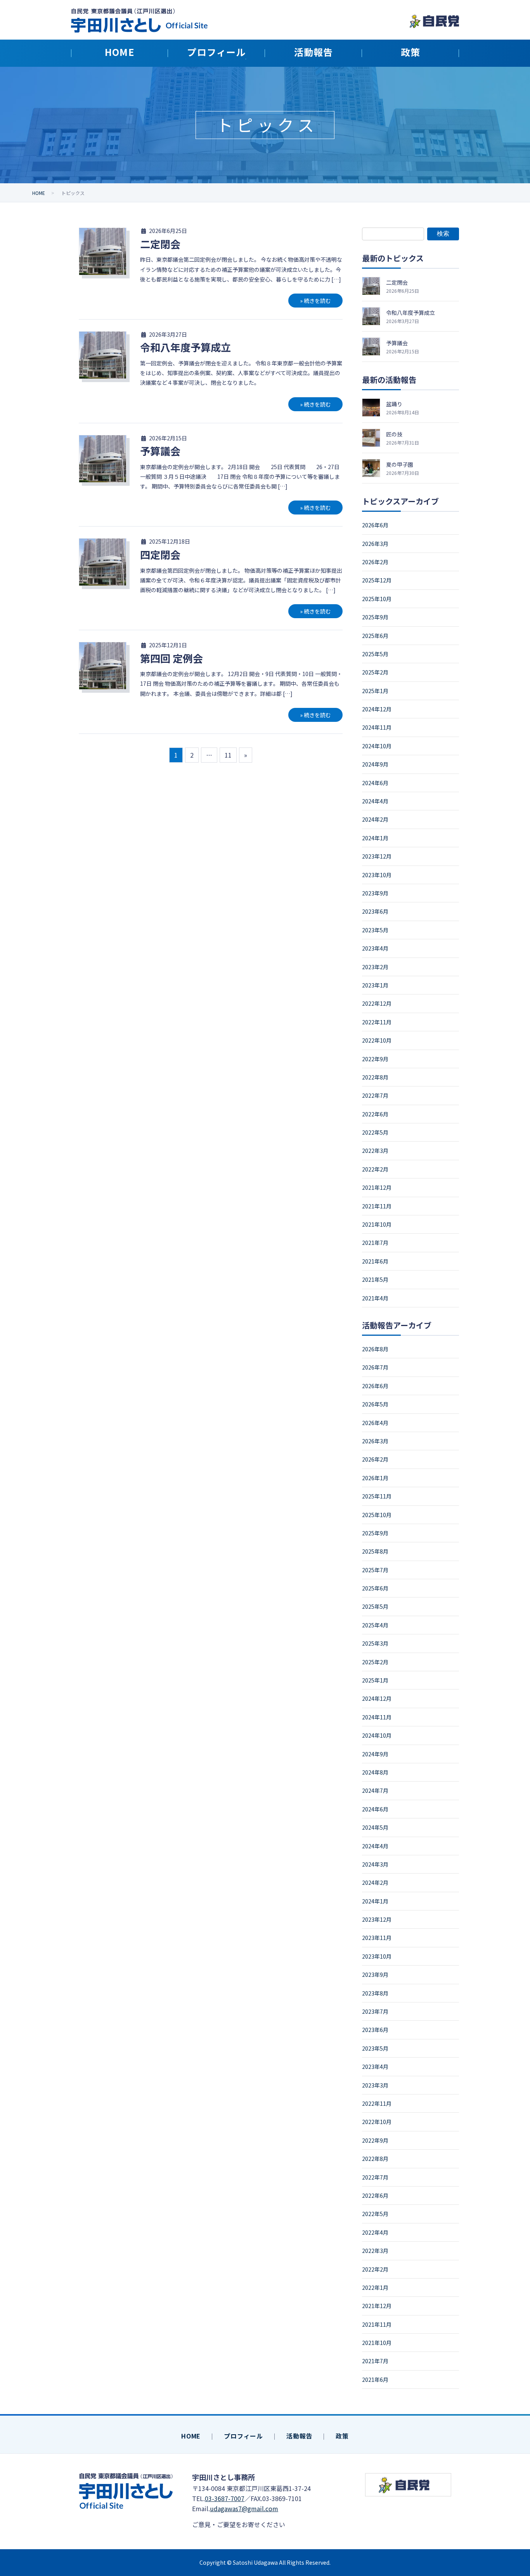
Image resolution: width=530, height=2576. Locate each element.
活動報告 (299, 2436)
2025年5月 (375, 654)
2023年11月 (377, 1938)
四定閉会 (160, 554)
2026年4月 (375, 1423)
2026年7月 (375, 1367)
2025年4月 (375, 1625)
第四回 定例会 (171, 658)
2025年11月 (377, 1496)
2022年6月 (375, 1114)
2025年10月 (377, 599)
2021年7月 (375, 1243)
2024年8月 (375, 1772)
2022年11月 (377, 1022)
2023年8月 (375, 1993)
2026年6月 (375, 525)
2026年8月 (375, 1349)
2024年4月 (375, 801)
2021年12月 (377, 1187)
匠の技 (394, 434)
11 (228, 755)
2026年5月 (375, 1404)
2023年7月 (375, 2011)
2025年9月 (375, 617)
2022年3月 (375, 1151)
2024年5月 (375, 1827)
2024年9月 (375, 764)
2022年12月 (377, 1003)
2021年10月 (377, 1224)
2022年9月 (375, 1059)
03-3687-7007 (225, 2498)
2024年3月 (375, 1864)
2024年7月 (375, 1790)
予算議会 (160, 451)
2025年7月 (375, 1570)
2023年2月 (375, 967)
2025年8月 (375, 1551)
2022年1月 (375, 2287)
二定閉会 (160, 244)
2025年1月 (375, 691)
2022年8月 (375, 1077)
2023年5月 (375, 930)
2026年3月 (375, 544)
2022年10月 (377, 1040)
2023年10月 (377, 875)
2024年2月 (375, 819)
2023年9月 (375, 893)
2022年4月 (375, 2232)
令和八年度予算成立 (185, 347)
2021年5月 (375, 1279)
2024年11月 (377, 727)
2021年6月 (375, 1261)
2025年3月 (375, 1643)
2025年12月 (377, 580)
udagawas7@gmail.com (244, 2508)
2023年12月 (377, 856)
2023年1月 (375, 985)
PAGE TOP (509, 2490)
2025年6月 (375, 636)
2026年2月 (375, 562)
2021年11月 (377, 1206)
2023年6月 (375, 911)
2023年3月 (375, 2085)
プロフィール (243, 2436)
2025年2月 (375, 672)
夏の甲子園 (400, 464)
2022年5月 (375, 1132)
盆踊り (394, 404)
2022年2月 (375, 1169)
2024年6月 (375, 783)
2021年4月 (375, 1298)
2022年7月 (375, 1095)
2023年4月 (375, 948)
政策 (342, 2436)
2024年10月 (377, 746)
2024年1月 (375, 838)
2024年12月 (377, 709)
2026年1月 (375, 1478)
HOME (191, 2436)
